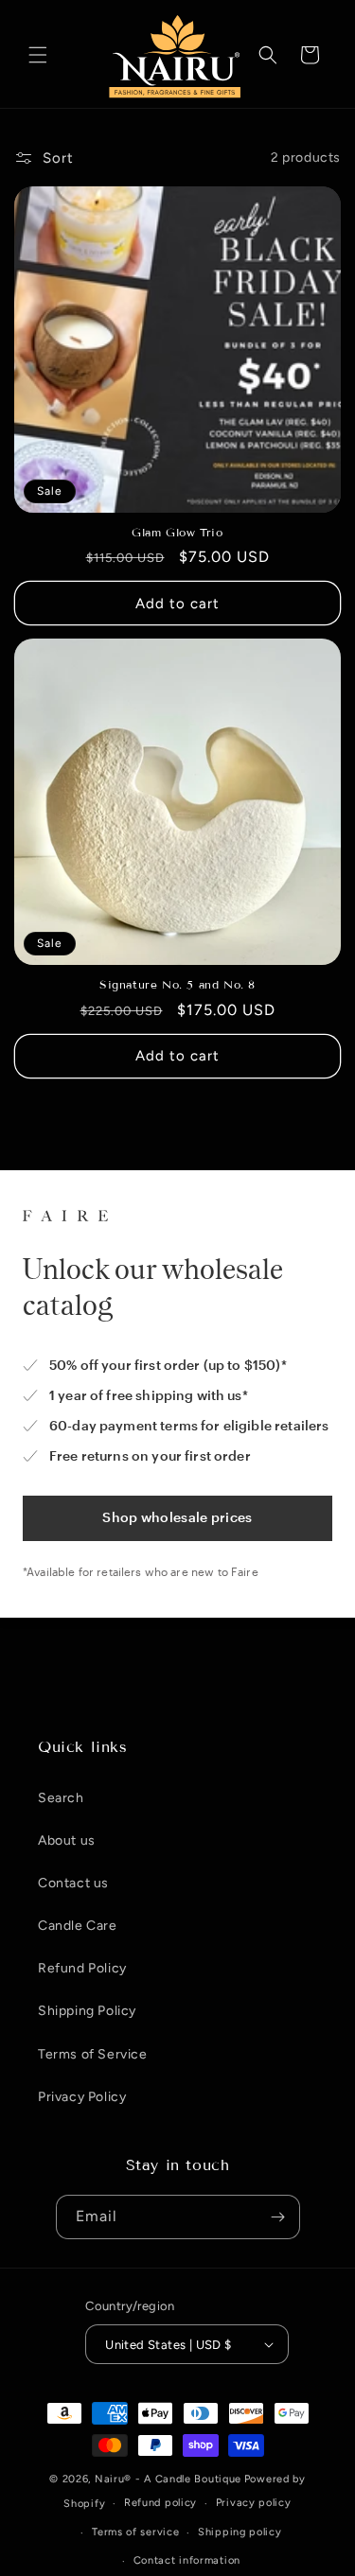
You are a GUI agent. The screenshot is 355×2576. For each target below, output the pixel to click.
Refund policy (160, 2503)
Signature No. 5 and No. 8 (177, 984)
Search (61, 1798)
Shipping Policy (87, 2011)
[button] (38, 55)
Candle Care (78, 1926)
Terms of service (135, 2532)
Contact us (73, 1883)
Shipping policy (240, 2532)
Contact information (187, 2560)
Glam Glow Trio (177, 532)
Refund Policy (82, 1968)
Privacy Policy (82, 2097)
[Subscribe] (278, 2217)
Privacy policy (254, 2503)
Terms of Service (93, 2054)
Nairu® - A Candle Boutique (168, 2479)
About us (67, 1840)
